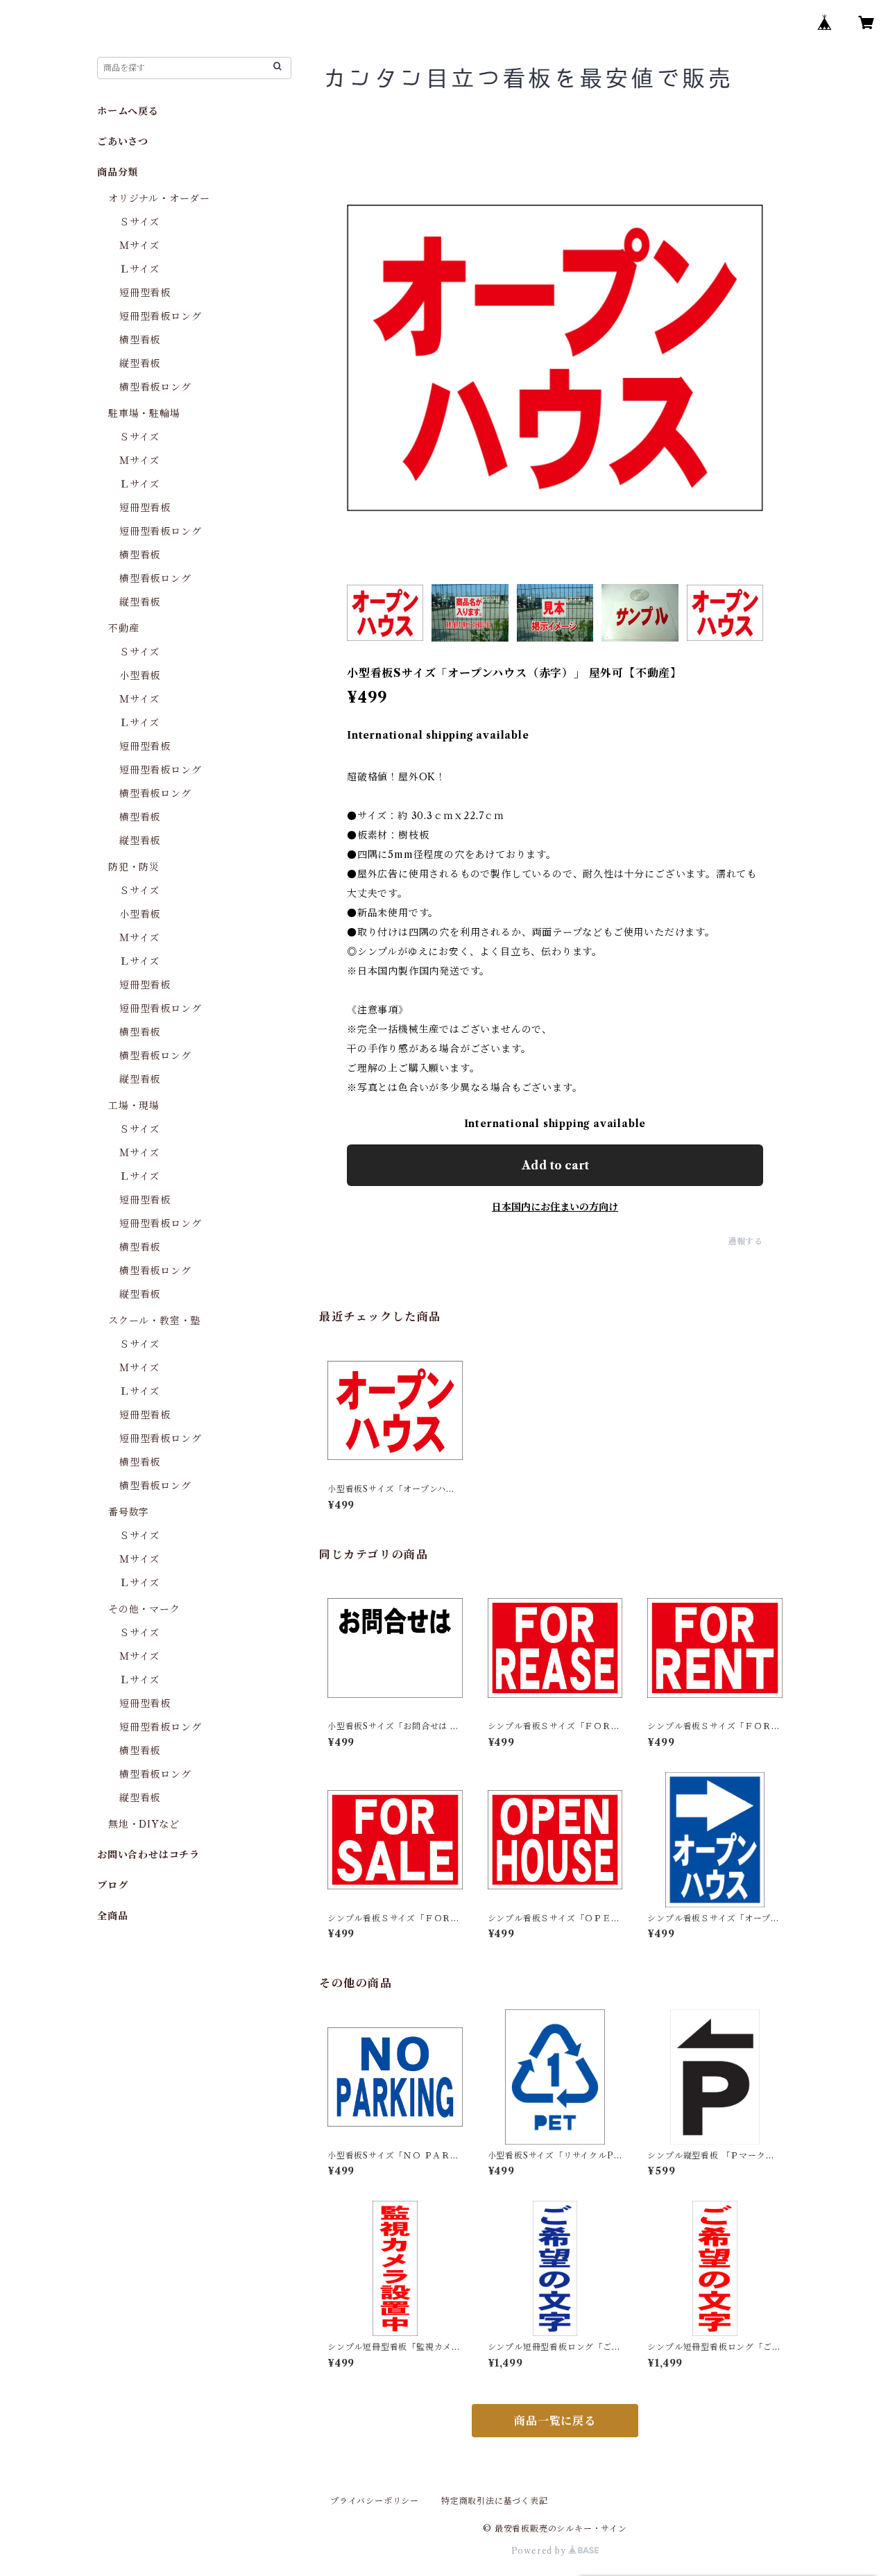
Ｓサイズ (139, 222)
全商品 (112, 1916)
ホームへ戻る (128, 111)
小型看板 (140, 676)
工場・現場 (134, 1106)
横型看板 (140, 340)
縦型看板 (140, 363)
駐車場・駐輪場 (144, 413)
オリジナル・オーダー (159, 198)
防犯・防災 (134, 867)
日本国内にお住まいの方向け (555, 1207)
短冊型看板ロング (160, 316)
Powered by (540, 2551)
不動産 (123, 628)
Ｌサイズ (139, 269)
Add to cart (555, 1165)
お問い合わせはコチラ (148, 1855)
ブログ (112, 1885)
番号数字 (129, 1512)
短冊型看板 (145, 293)
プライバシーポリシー (375, 2501)
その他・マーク (144, 1609)
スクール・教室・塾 (154, 1321)
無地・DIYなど (144, 1824)
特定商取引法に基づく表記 (495, 2501)
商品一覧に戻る (555, 2421)
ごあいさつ (123, 141)
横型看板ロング (155, 387)
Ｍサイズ (139, 246)
